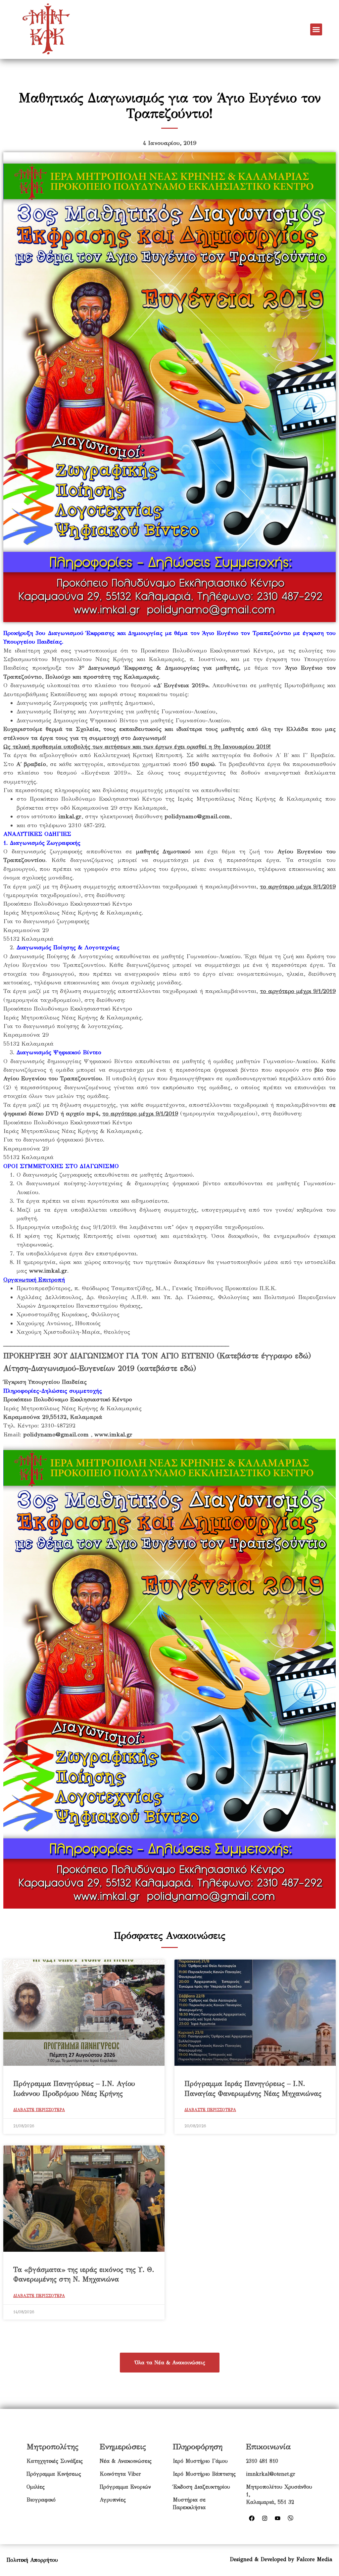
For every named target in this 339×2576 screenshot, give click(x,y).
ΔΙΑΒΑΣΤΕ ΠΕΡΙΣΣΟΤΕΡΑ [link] (39, 2110)
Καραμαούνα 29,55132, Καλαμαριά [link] (53, 1417)
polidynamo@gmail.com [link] (197, 816)
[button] (316, 29)
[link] (46, 29)
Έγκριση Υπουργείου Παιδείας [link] (45, 1382)
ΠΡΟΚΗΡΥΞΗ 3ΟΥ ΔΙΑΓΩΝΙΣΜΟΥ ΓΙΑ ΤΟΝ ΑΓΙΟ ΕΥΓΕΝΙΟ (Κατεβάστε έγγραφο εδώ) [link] (157, 1356)
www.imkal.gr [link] (48, 1271)
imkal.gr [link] (70, 816)
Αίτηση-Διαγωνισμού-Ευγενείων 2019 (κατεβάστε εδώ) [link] (100, 1368)
